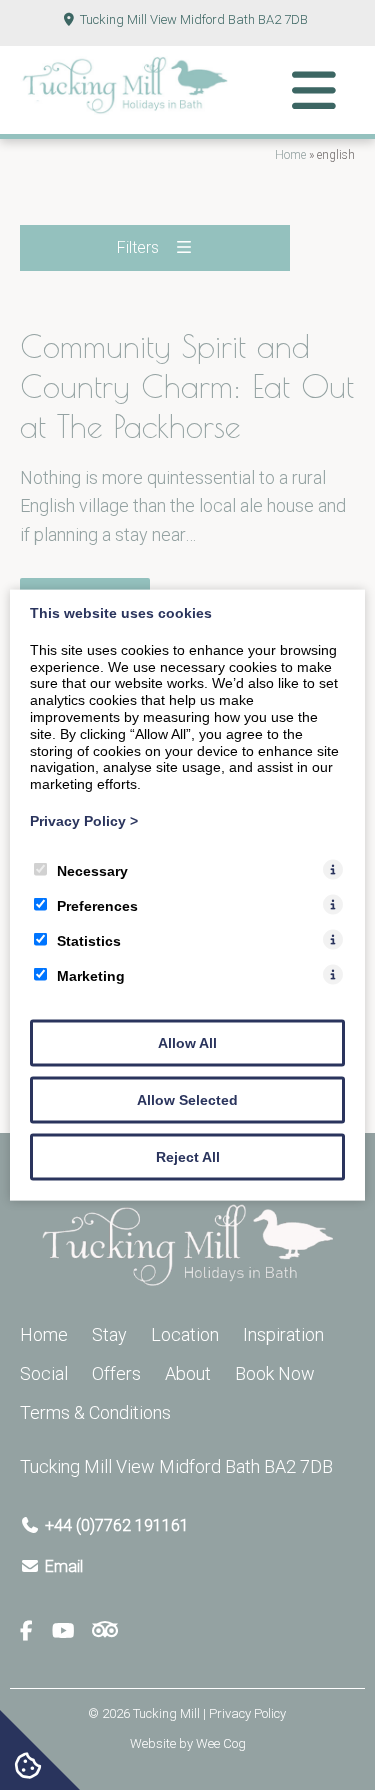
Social (44, 1373)
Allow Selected (187, 1099)
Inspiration (283, 1334)
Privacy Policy (84, 821)
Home (290, 155)
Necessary (92, 870)
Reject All (188, 1156)
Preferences (97, 905)
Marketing (91, 975)
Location (185, 1334)
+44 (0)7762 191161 (117, 1525)
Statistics (89, 940)
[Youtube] (70, 1631)
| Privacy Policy (244, 1713)
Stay (109, 1334)
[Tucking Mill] (125, 108)
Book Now (275, 1373)
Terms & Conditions (95, 1412)
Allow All (187, 1042)
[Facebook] (34, 1631)
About (188, 1373)
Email (64, 1566)
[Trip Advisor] (105, 1631)
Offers (116, 1373)
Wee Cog (221, 1743)
